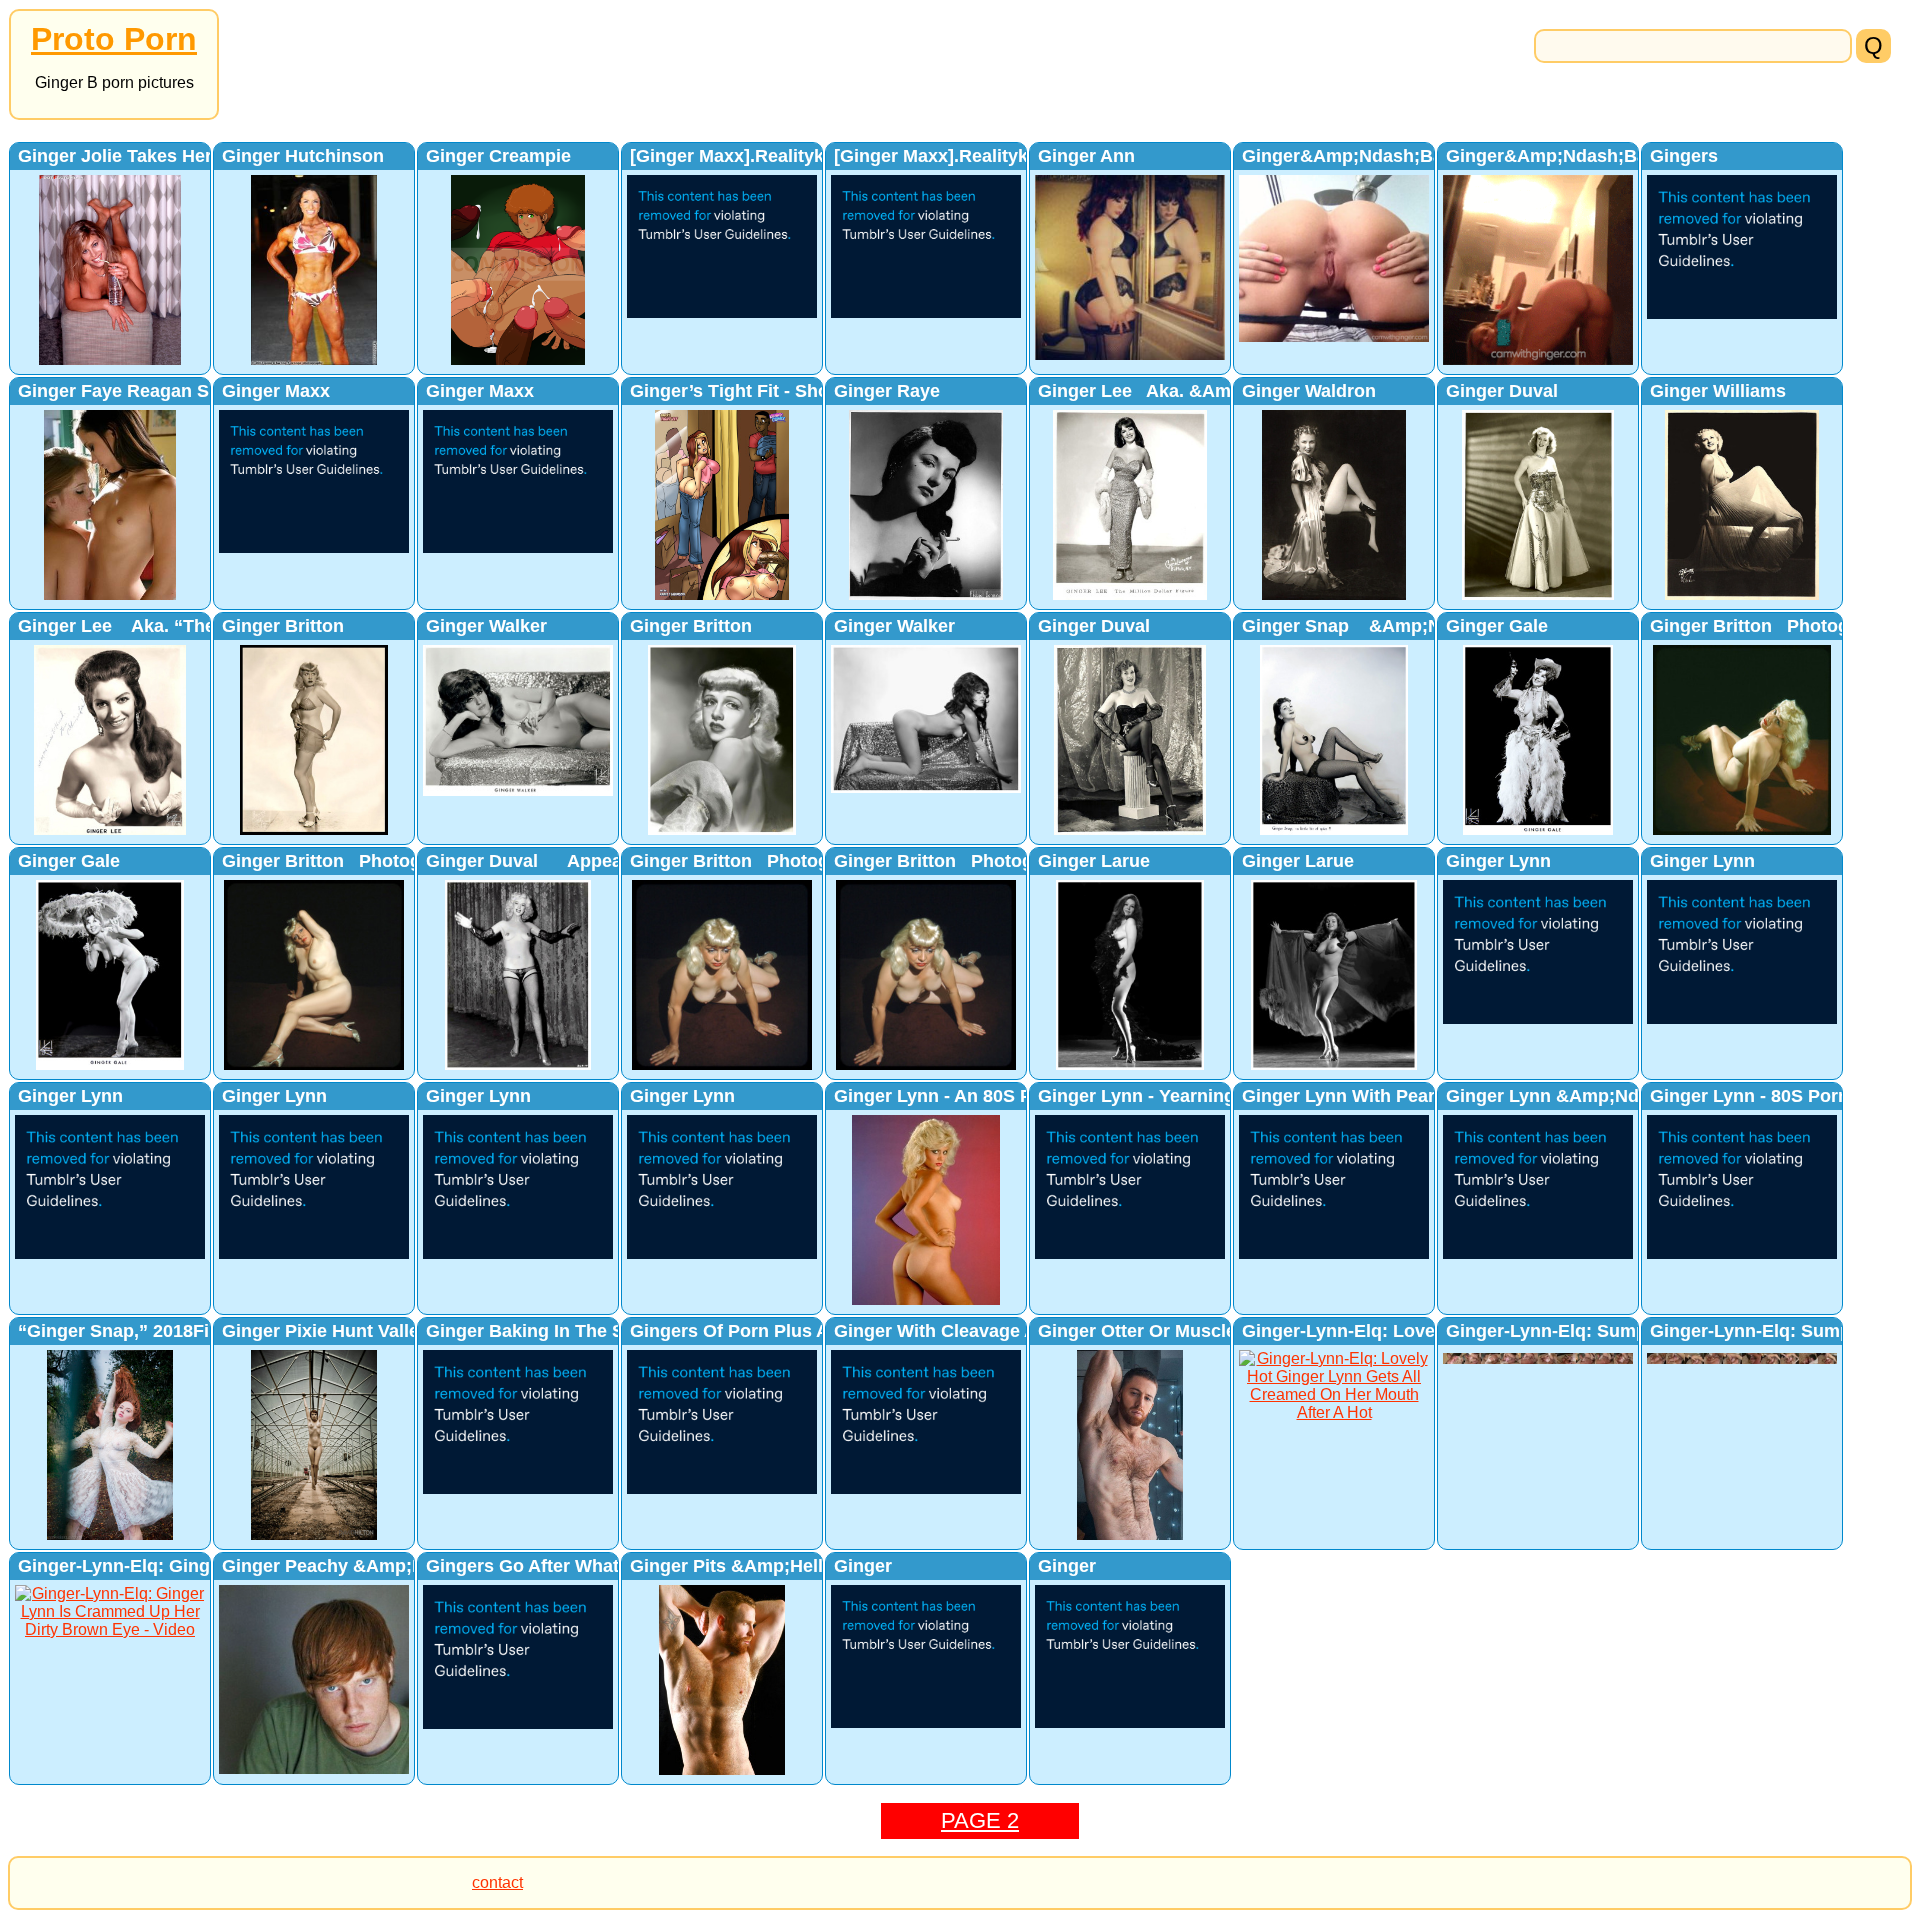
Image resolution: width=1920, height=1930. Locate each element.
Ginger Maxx (276, 391)
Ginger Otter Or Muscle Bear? (1165, 1331)
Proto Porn (114, 39)
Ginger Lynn (1498, 861)
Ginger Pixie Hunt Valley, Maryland (369, 1331)
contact (497, 1882)
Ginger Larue (1094, 861)
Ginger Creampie (498, 156)
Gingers (1684, 156)
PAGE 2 (980, 1820)
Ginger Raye (887, 391)
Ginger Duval (1502, 391)
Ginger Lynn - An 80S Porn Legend (982, 1096)
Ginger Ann (1086, 156)
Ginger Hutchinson (303, 156)
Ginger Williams (1718, 391)
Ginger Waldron (1309, 391)
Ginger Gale (1497, 626)
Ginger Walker (486, 626)
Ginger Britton (283, 626)
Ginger (863, 1566)
